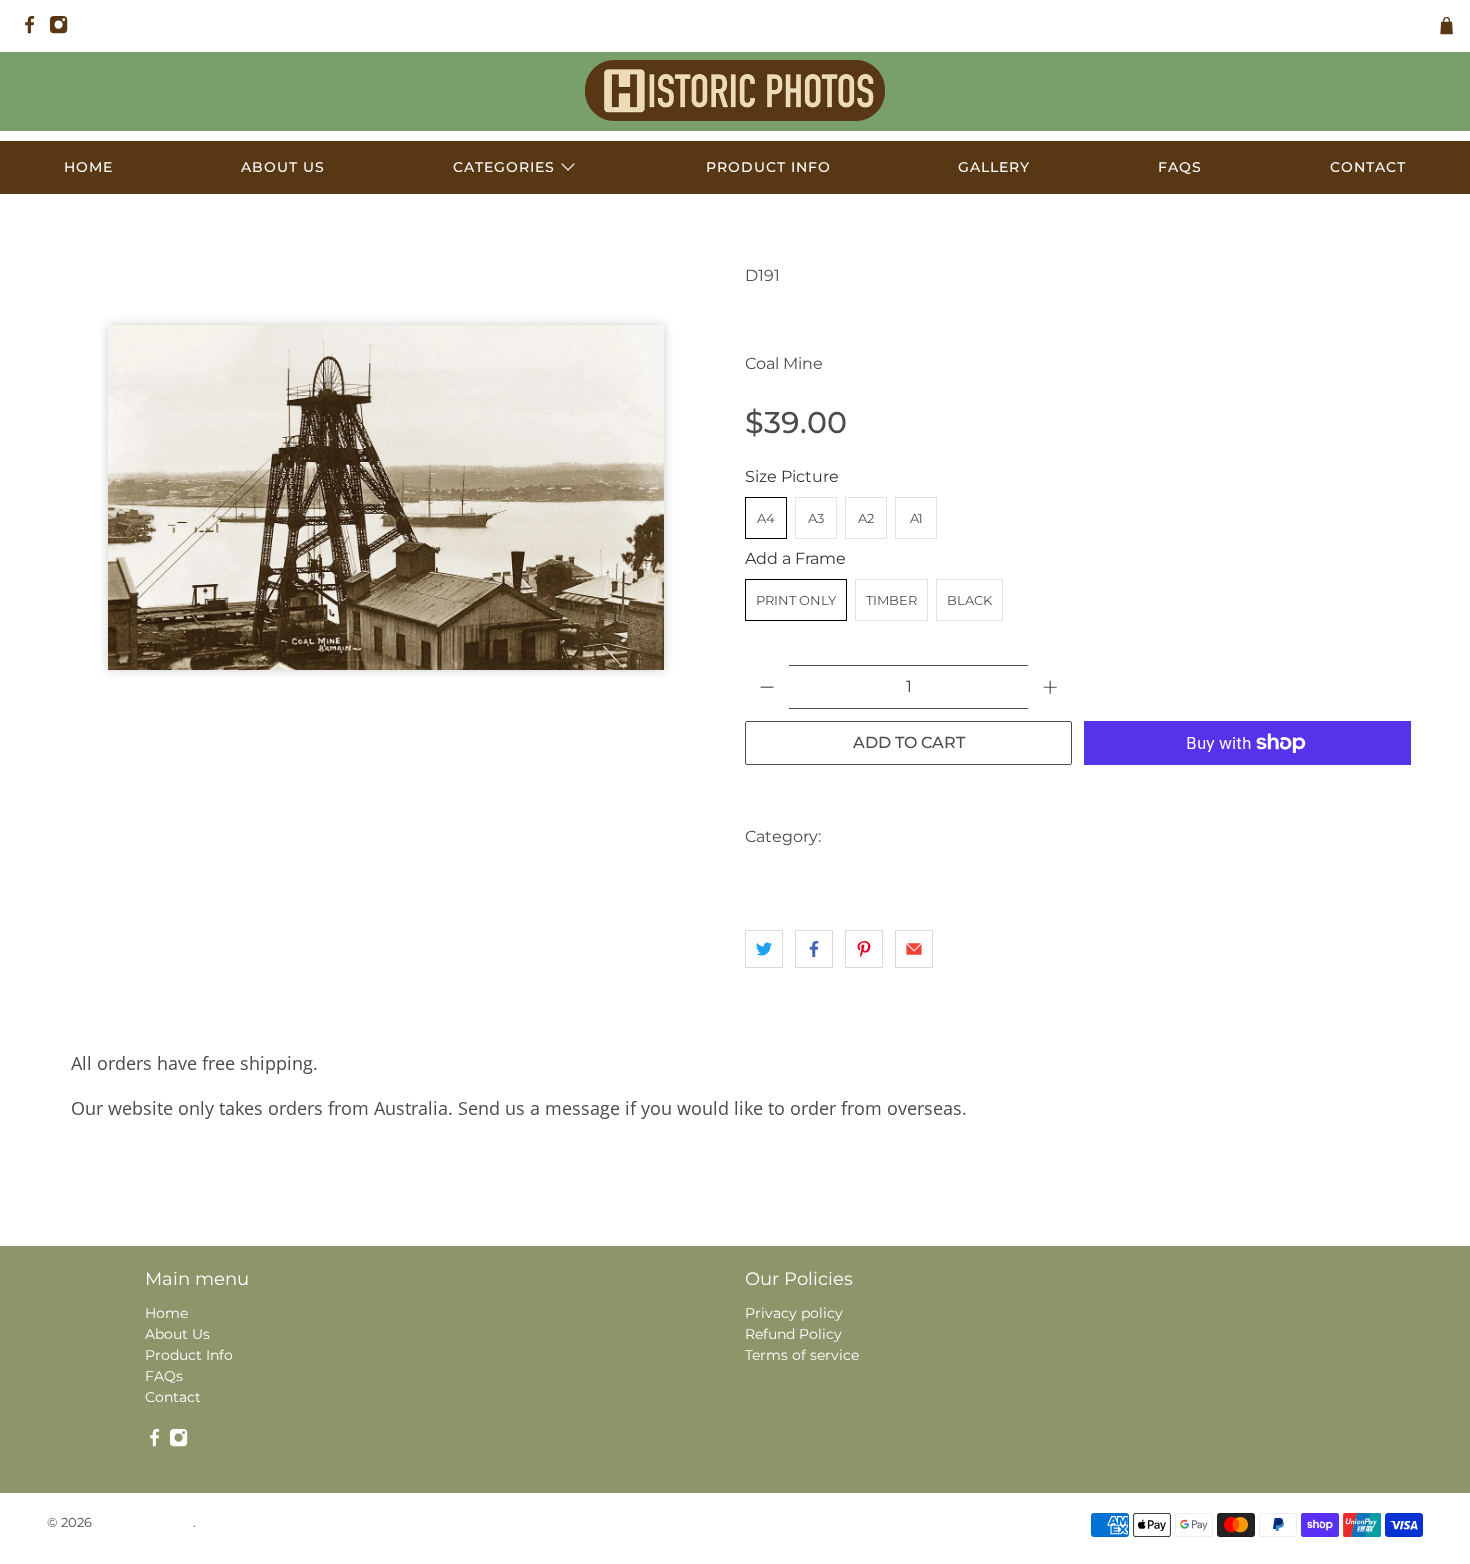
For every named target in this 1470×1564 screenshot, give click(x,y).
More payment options (1248, 792)
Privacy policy (794, 1313)
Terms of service (802, 1355)
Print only (796, 600)
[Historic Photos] (735, 90)
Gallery (994, 167)
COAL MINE (970, 836)
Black (969, 600)
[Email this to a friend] (914, 949)
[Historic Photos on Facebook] (34, 29)
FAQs (1180, 167)
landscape (1259, 836)
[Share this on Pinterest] (864, 949)
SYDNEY (891, 876)
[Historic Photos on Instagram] (63, 29)
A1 (916, 518)
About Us (283, 167)
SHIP (825, 876)
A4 (766, 518)
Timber (891, 600)
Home (88, 167)
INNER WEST (1163, 836)
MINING (1340, 836)
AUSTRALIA (873, 836)
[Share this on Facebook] (814, 949)
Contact (1368, 167)
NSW (769, 876)
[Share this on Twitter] (764, 949)
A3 (816, 518)
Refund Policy (793, 1334)
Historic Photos (144, 1522)
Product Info (768, 167)
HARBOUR (1065, 836)
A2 (866, 518)
